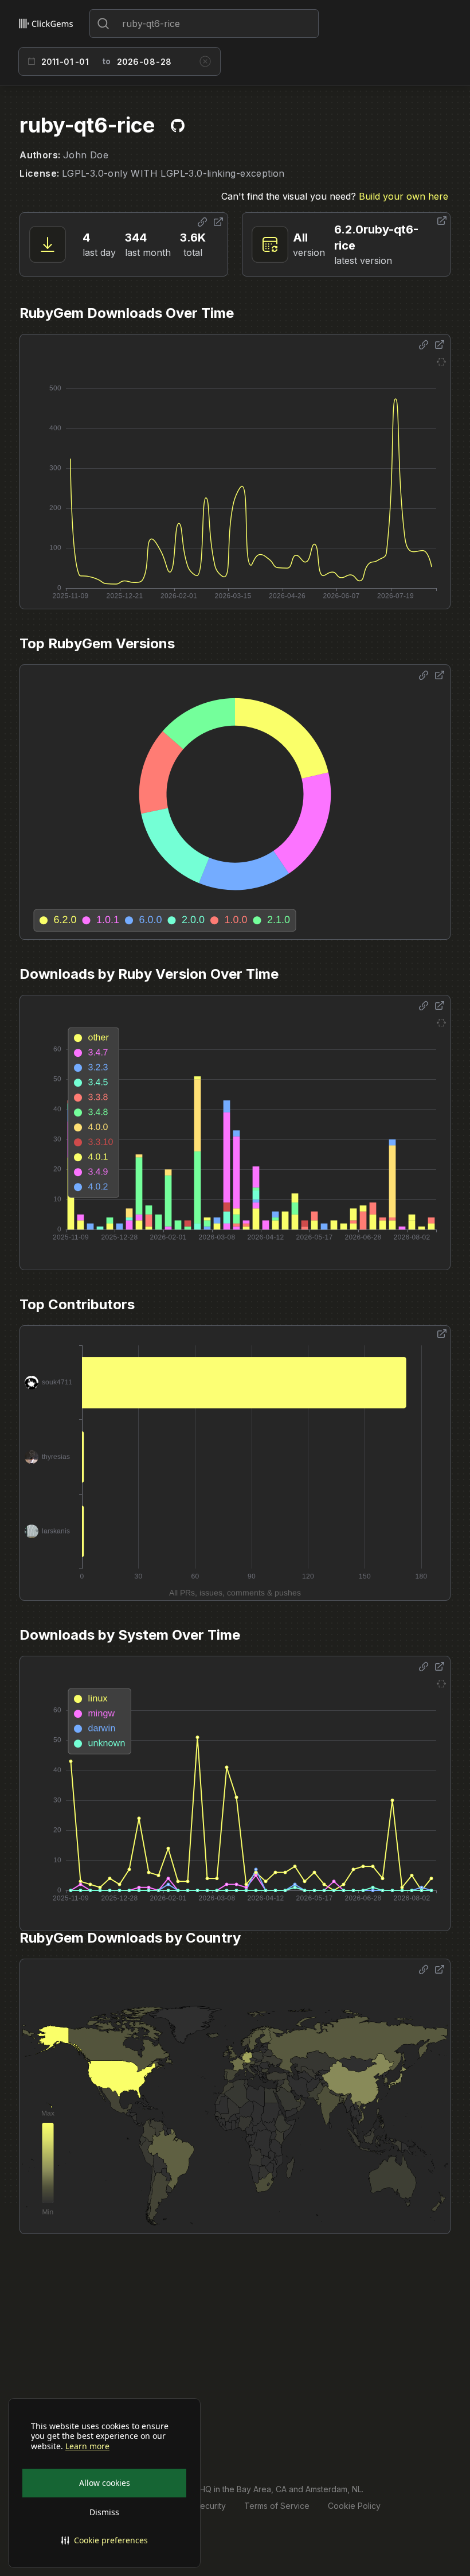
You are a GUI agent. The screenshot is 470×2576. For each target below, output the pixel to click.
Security (210, 2506)
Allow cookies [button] (105, 2483)
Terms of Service (277, 2506)
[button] (104, 2540)
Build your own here (404, 196)
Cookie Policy (354, 2506)
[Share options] (202, 222)
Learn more (87, 2446)
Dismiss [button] (104, 2512)
